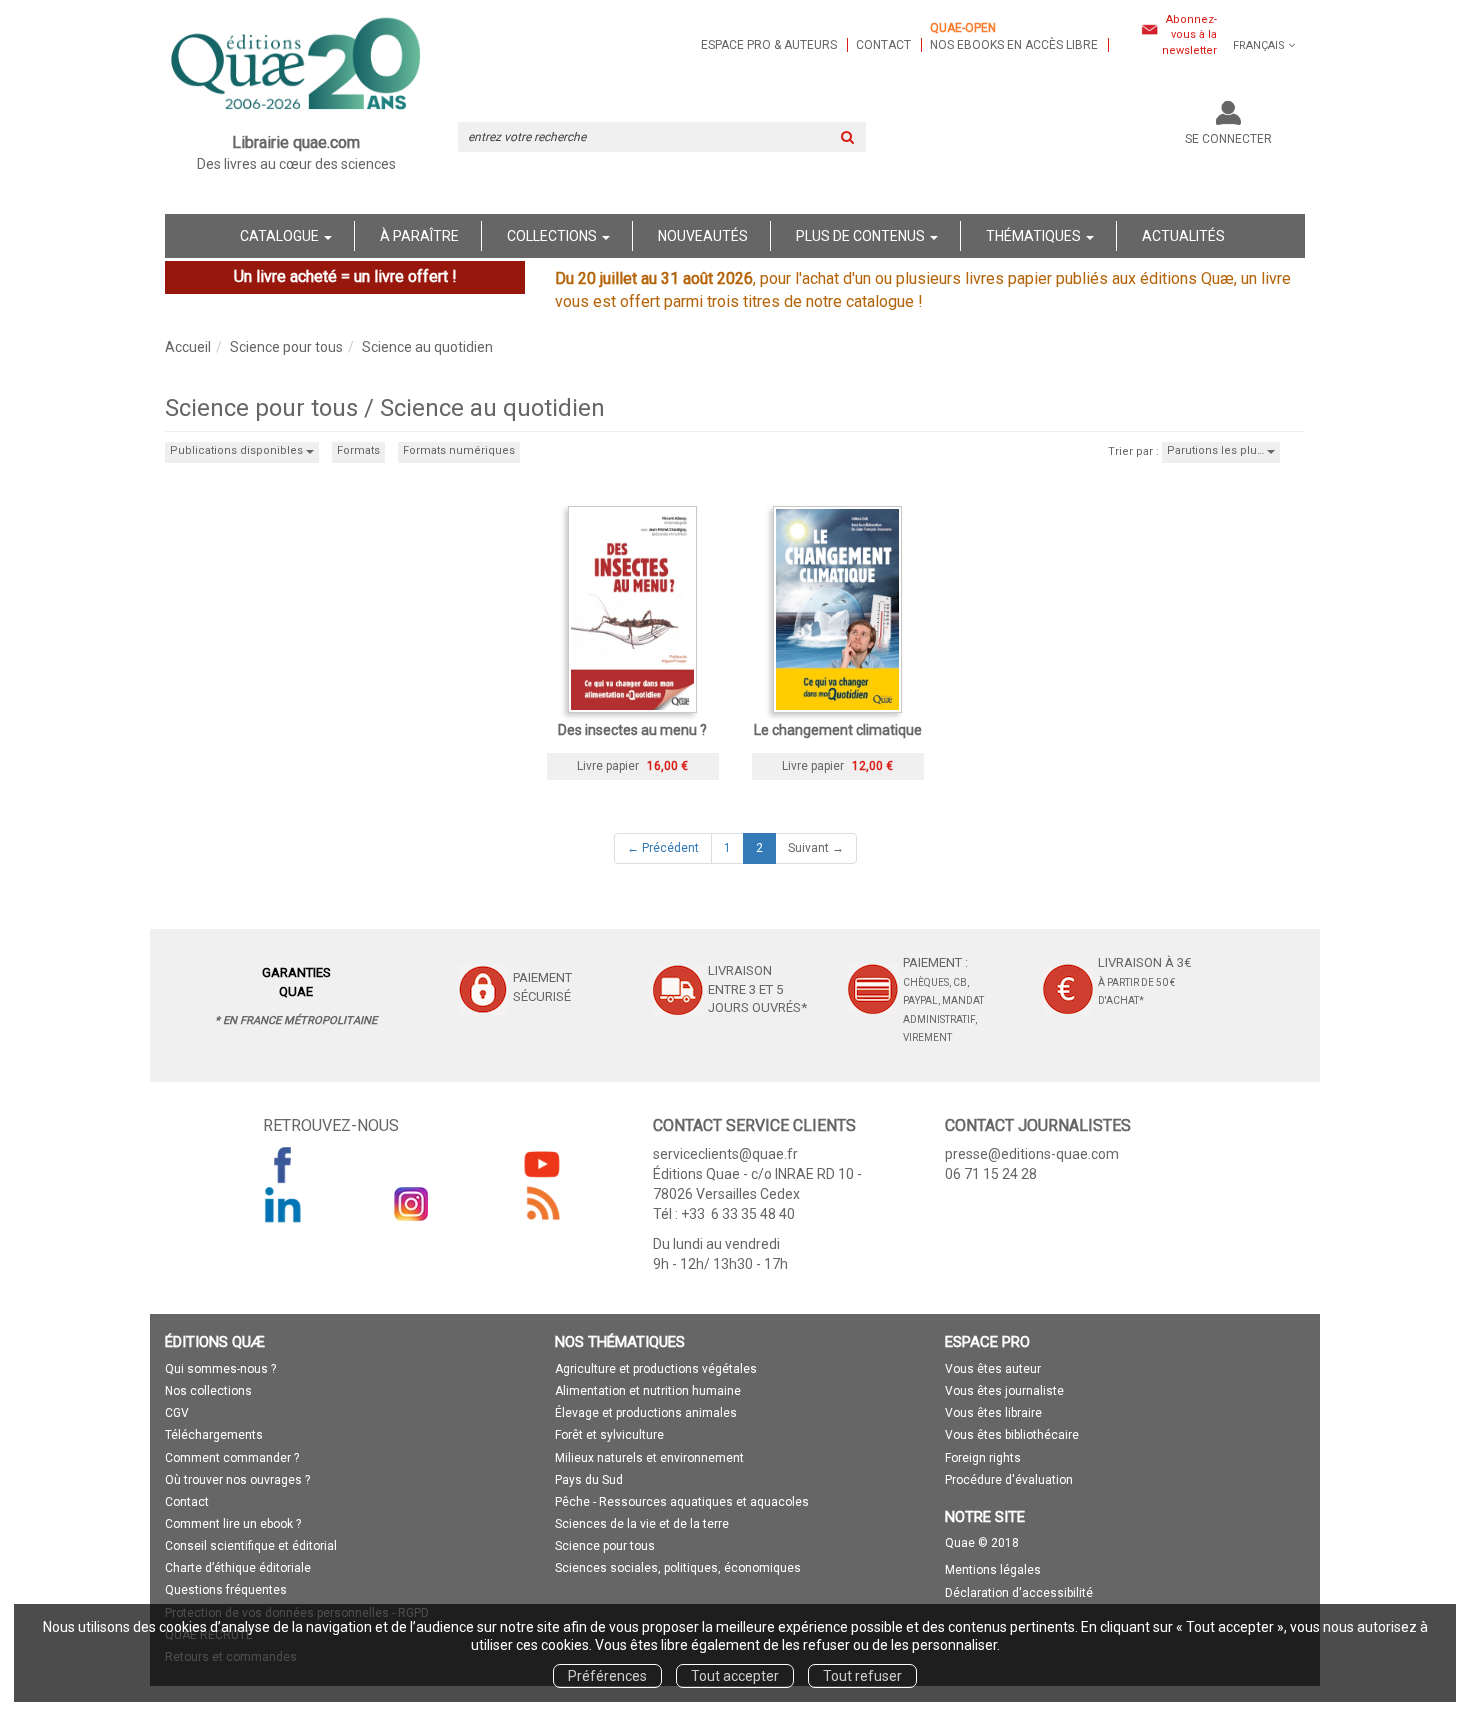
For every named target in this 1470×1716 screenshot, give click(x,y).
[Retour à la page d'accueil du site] (296, 66)
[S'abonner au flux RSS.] (542, 1204)
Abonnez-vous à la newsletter (1189, 35)
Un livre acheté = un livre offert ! (345, 276)
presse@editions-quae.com (1032, 1154)
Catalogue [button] (281, 236)
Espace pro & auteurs (769, 45)
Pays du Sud (589, 1480)
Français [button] (1259, 45)
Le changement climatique (838, 730)
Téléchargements (214, 1435)
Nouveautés (703, 236)
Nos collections (208, 1391)
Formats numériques (459, 450)
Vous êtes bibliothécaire (1012, 1435)
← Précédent (663, 848)
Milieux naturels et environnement (649, 1458)
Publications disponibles (238, 450)
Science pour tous (286, 347)
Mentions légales (993, 1570)
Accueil (188, 347)
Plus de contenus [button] (862, 236)
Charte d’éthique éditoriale (238, 1568)
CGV (177, 1413)
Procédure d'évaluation (1009, 1480)
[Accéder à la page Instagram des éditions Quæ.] (412, 1204)
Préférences (607, 1676)
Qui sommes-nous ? (220, 1369)
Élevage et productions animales (646, 1413)
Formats (358, 450)
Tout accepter (735, 1676)
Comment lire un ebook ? (233, 1524)
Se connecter (1228, 139)
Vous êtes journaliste (1004, 1391)
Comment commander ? (232, 1458)
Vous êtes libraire (993, 1413)
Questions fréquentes (226, 1590)
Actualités (1183, 236)
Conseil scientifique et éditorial (251, 1546)
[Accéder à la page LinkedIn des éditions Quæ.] (283, 1204)
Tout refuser (862, 1676)
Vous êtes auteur (993, 1369)
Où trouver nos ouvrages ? (237, 1480)
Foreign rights (983, 1458)
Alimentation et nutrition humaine (648, 1391)
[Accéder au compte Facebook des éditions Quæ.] (283, 1164)
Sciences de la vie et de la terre (642, 1524)
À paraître (419, 236)
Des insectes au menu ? (632, 730)
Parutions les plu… (1217, 450)
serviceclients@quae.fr (725, 1154)
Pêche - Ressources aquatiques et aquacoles (682, 1502)
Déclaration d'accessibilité (1019, 1593)
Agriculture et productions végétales (656, 1369)
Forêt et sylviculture (609, 1435)
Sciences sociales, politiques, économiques (678, 1568)
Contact (883, 45)
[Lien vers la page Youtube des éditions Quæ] (542, 1164)
